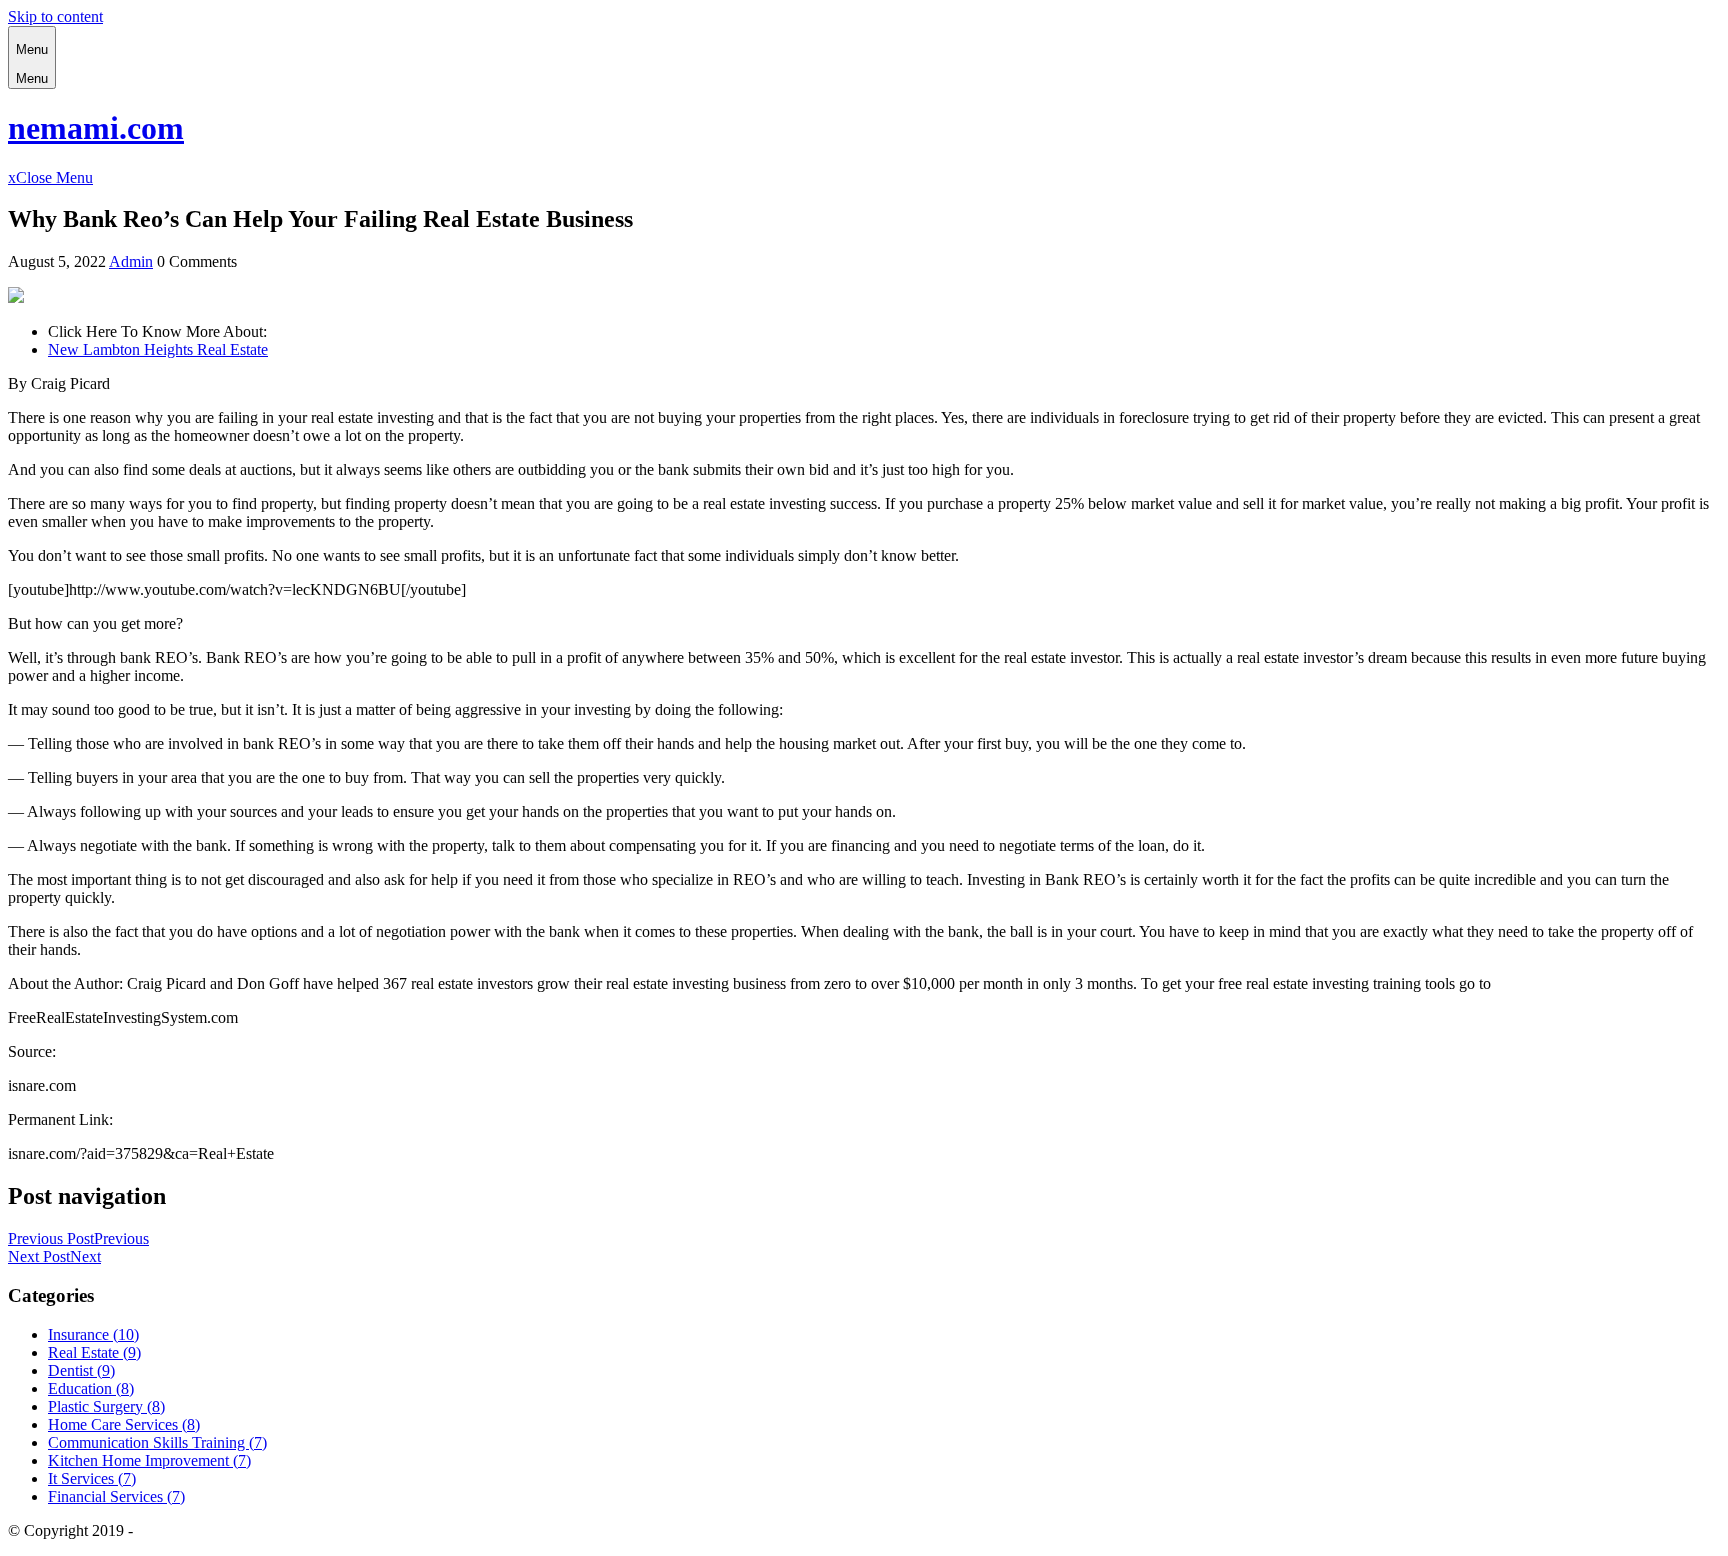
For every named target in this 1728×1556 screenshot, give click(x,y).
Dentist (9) (81, 1370)
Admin (131, 261)
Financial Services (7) (116, 1496)
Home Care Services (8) (124, 1424)
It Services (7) (92, 1478)
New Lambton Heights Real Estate (158, 349)
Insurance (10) (93, 1334)
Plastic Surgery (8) (106, 1406)
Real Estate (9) (94, 1352)
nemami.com (96, 128)
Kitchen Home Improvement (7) (149, 1460)
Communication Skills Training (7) (157, 1442)
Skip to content (55, 16)
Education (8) (91, 1388)
